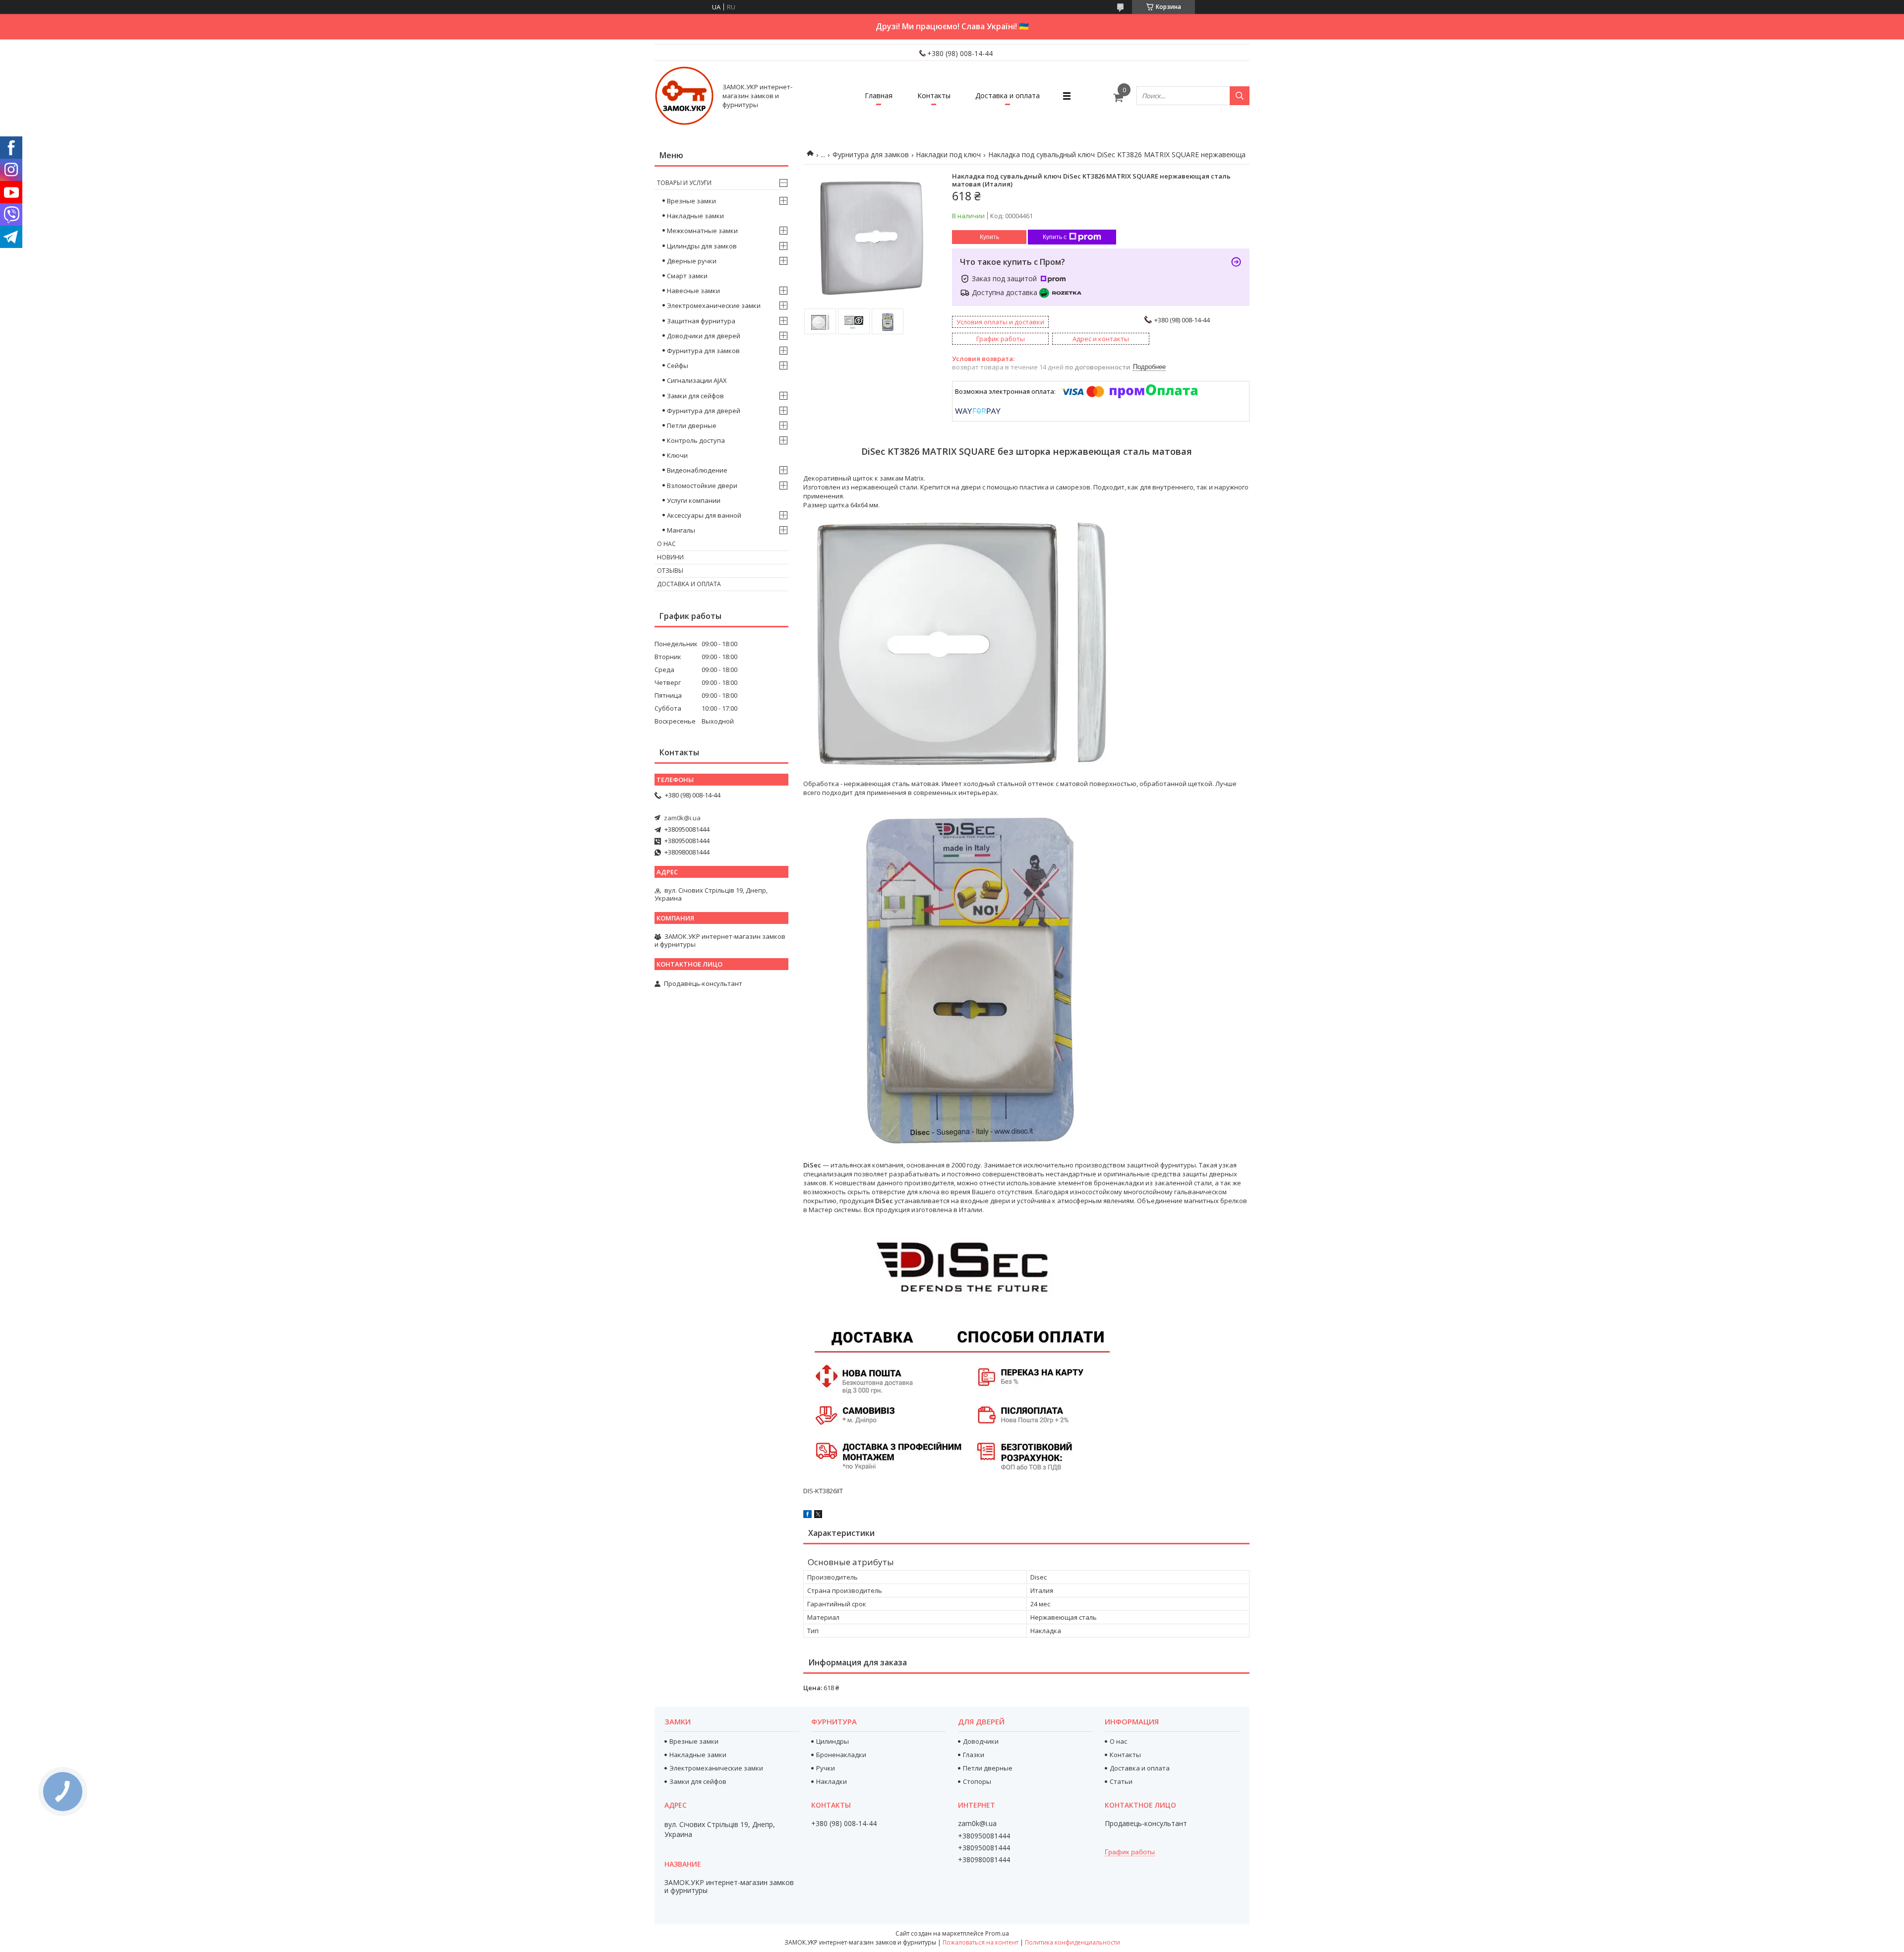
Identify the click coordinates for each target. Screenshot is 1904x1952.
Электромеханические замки (714, 305)
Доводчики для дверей (704, 336)
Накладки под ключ (948, 154)
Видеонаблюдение (697, 470)
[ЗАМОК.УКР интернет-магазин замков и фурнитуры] (684, 96)
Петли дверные (692, 426)
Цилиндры (833, 1741)
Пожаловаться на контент (981, 1942)
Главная (879, 95)
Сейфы (678, 366)
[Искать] (1240, 96)
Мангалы (681, 530)
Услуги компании (694, 500)
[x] (818, 1516)
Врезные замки (691, 201)
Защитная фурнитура (701, 321)
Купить (989, 237)
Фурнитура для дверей (704, 411)
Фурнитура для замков (871, 154)
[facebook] (807, 1516)
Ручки (826, 1768)
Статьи (1121, 1781)
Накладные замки (695, 216)
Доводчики (981, 1741)
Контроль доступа (696, 440)
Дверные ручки (692, 261)
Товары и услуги (684, 183)
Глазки (974, 1755)
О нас (666, 544)
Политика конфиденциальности (1072, 1942)
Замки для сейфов (695, 396)
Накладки (832, 1781)
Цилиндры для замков (702, 246)
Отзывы (670, 571)
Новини (670, 557)
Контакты (934, 95)
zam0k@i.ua (682, 818)
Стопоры (977, 1781)
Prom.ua (997, 1933)
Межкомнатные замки (702, 231)
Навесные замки (693, 291)
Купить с (1055, 237)
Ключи (677, 455)
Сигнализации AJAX (697, 380)
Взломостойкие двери (702, 486)
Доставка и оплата (1008, 95)
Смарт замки (687, 276)
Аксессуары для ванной (704, 515)
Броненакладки (841, 1755)
